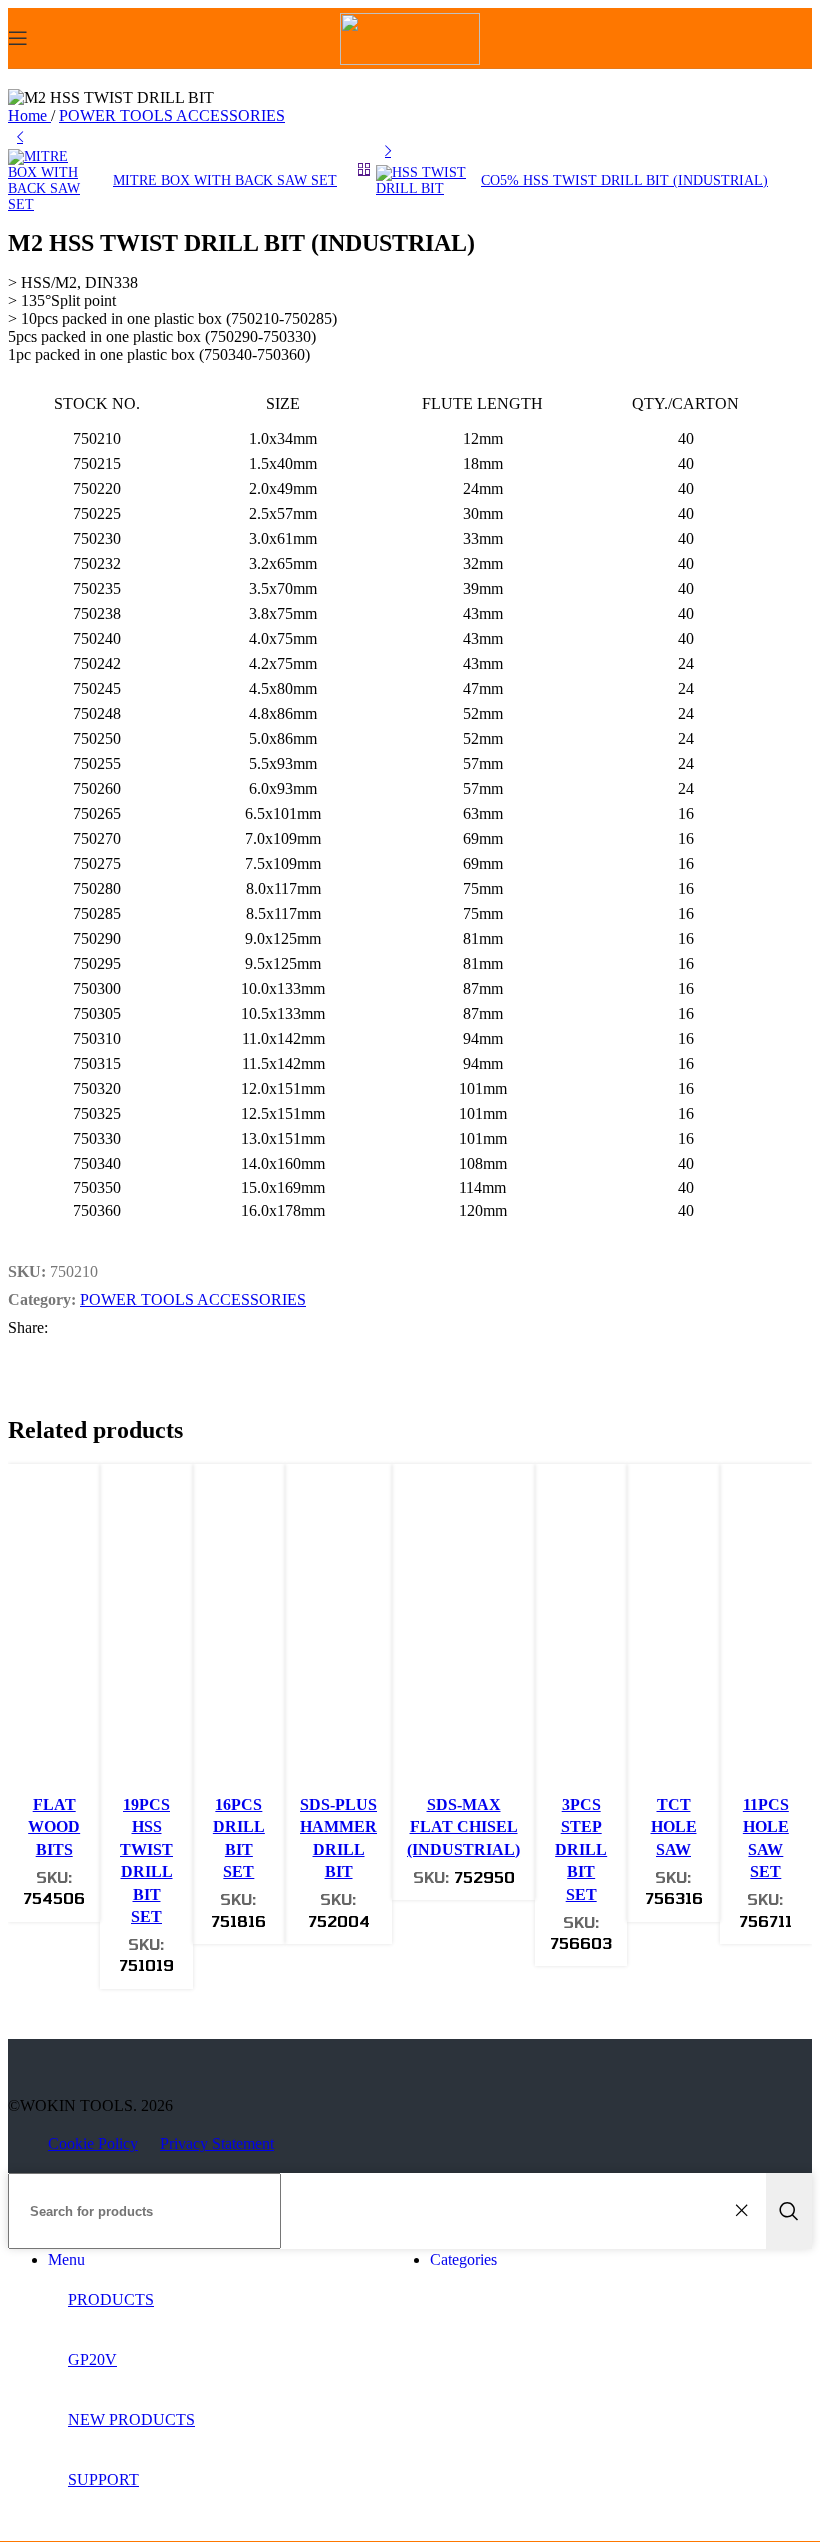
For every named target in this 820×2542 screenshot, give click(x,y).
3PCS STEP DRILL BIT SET (581, 1849)
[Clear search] (746, 2211)
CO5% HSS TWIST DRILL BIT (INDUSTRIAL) (624, 180)
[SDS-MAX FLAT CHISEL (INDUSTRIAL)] (463, 1632)
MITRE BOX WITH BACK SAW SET (225, 180)
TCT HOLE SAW (674, 1827)
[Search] (789, 2211)
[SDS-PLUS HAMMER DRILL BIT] (338, 1632)
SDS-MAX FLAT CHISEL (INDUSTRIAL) (463, 1827)
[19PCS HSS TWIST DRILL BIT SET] (146, 1632)
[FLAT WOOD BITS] (54, 1632)
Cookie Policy (93, 2143)
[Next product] (388, 151)
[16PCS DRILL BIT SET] (239, 1632)
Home (29, 115)
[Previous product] (20, 137)
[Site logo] (410, 59)
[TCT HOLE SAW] (673, 1632)
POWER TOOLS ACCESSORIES (172, 115)
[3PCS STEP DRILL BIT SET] (581, 1632)
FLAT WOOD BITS (54, 1827)
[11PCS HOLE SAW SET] (766, 1632)
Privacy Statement (217, 2143)
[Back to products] (364, 169)
